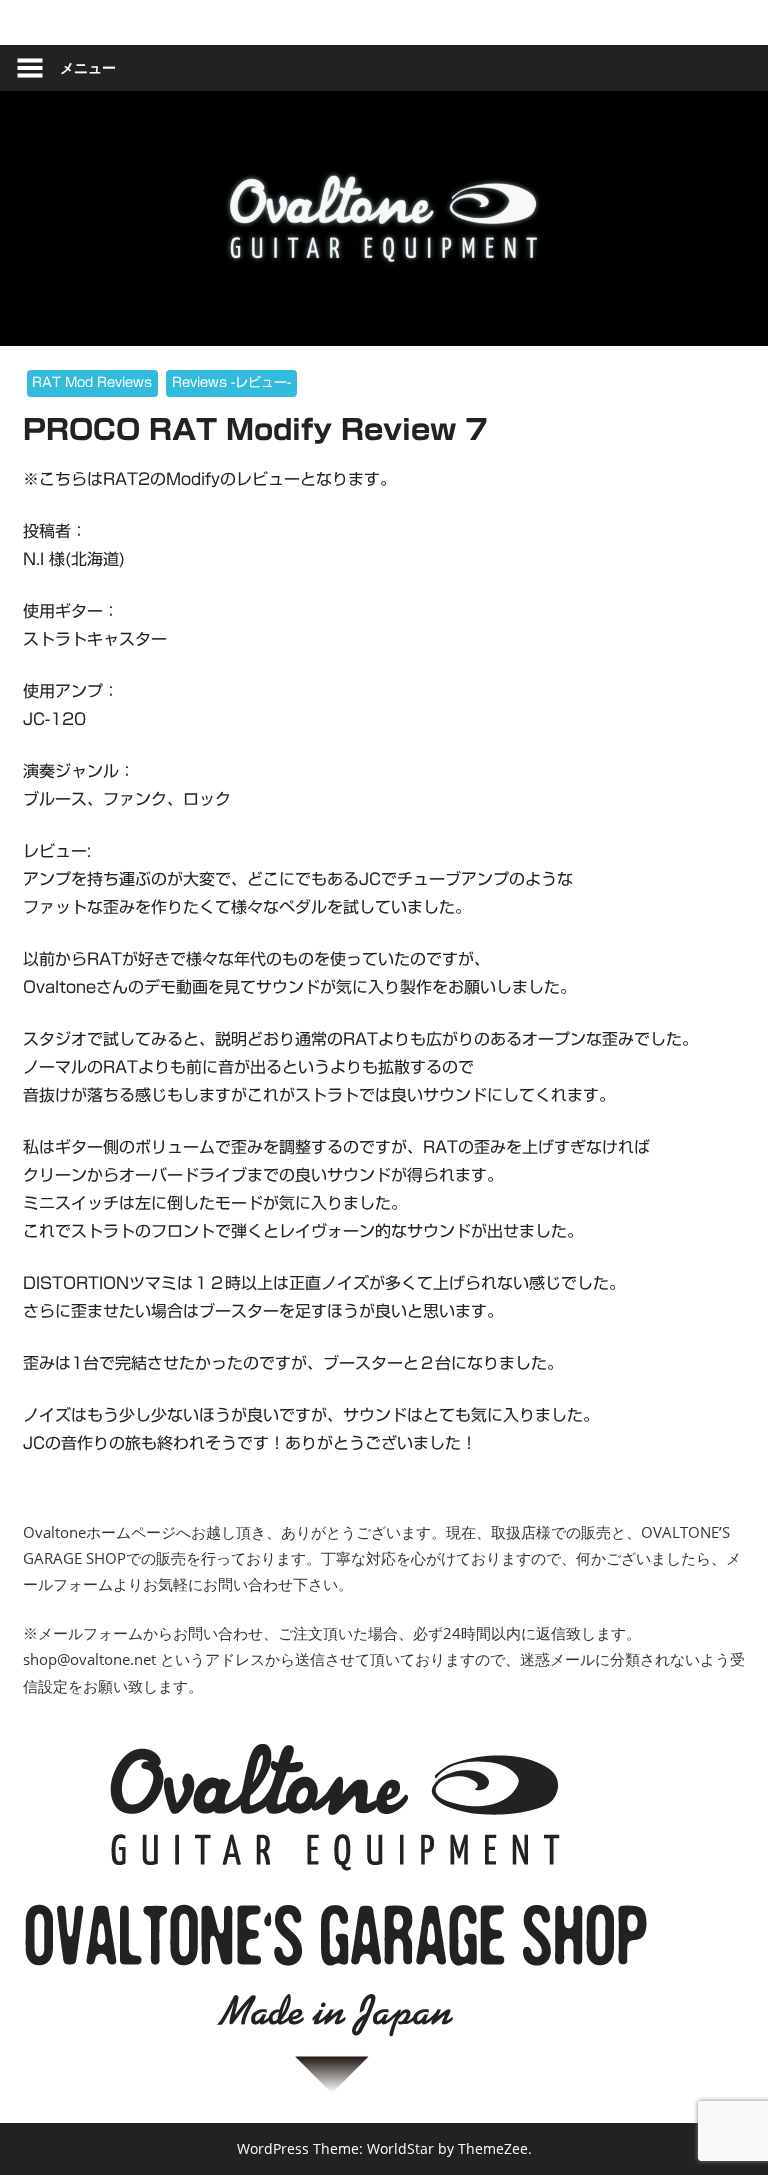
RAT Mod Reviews (92, 382)
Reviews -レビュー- (231, 382)
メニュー (88, 67)
